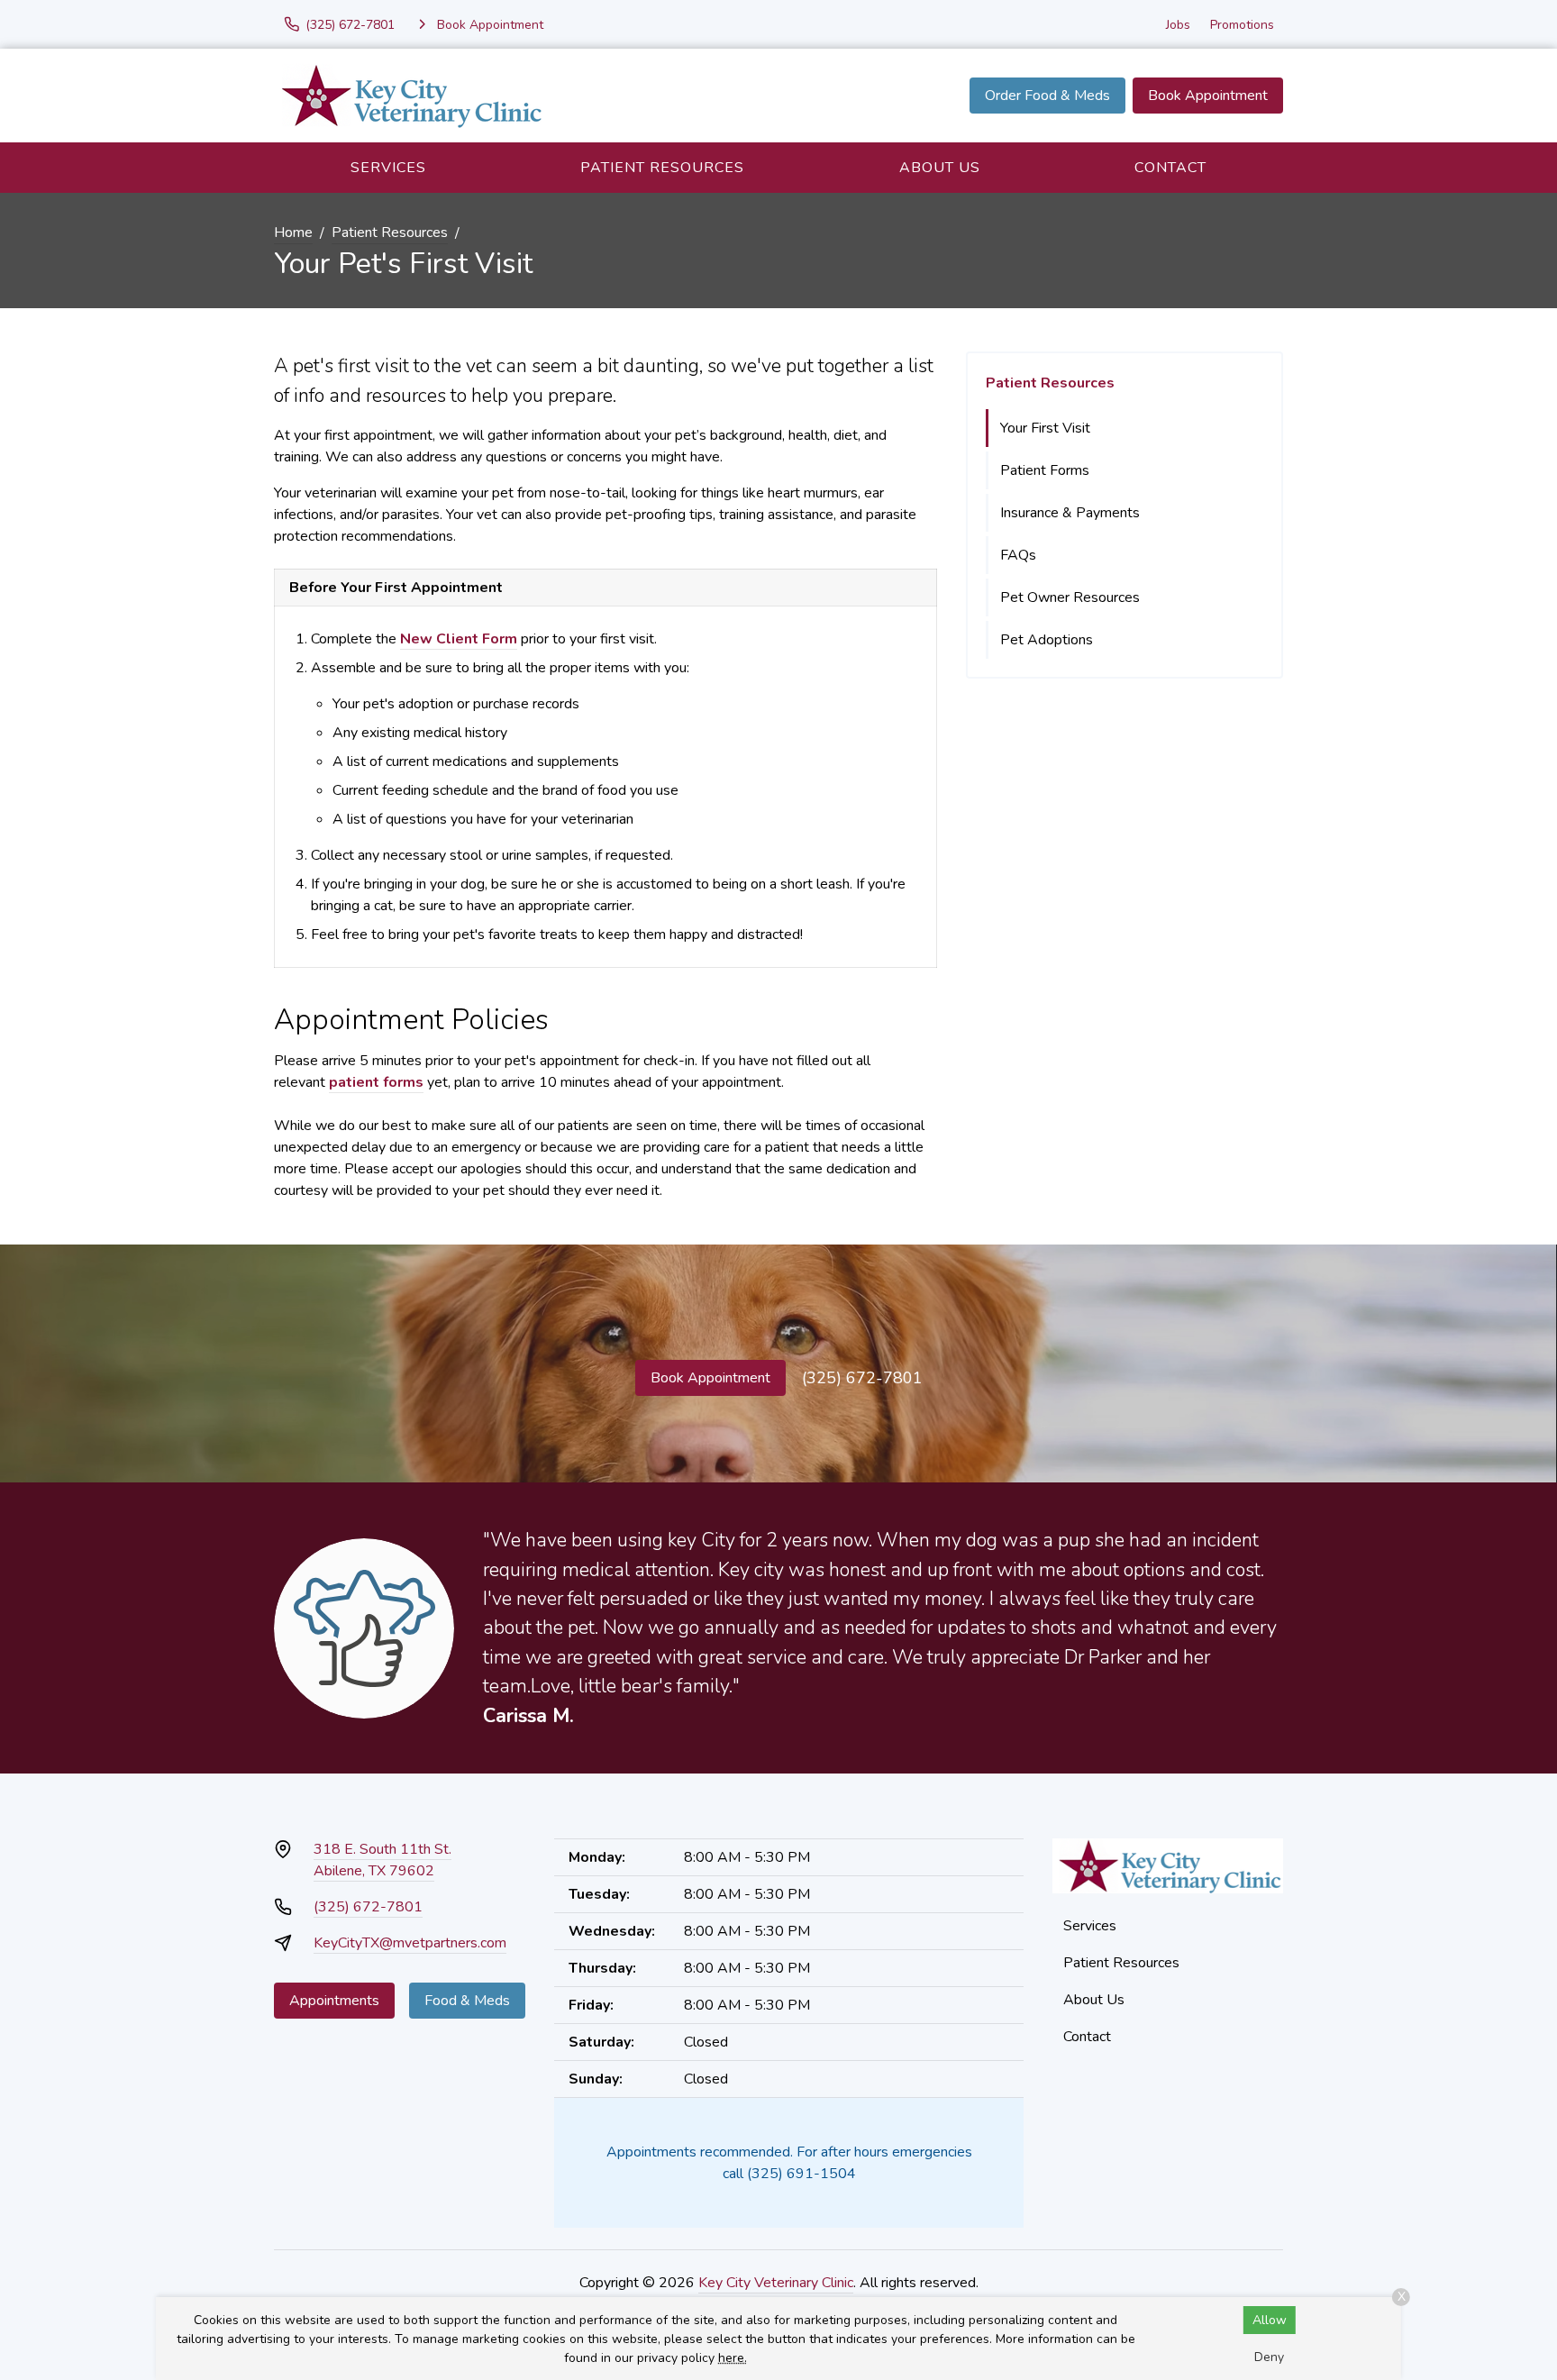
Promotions (1242, 25)
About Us (940, 168)
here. (733, 2358)
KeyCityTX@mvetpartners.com (410, 1943)
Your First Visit (1045, 428)
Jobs (1178, 25)
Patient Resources (662, 168)
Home (293, 233)
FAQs (1018, 555)
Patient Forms (1045, 470)
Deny (1269, 2357)
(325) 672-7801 (862, 1378)
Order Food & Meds (1047, 96)
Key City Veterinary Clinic (776, 2283)
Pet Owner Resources (1070, 597)
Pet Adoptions (1047, 640)
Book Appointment (1208, 96)
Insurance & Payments (1070, 513)
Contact (1170, 168)
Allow (1270, 2320)
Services (388, 168)
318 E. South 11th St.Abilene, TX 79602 (382, 1860)
